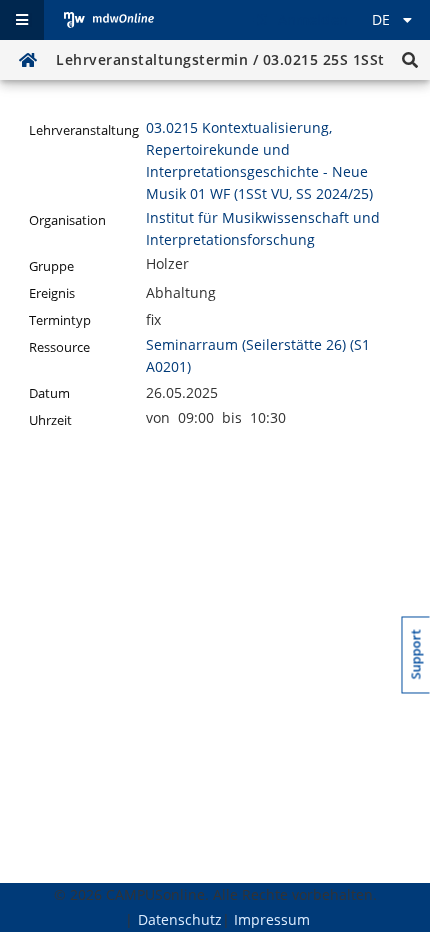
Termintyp (60, 320)
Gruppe (51, 266)
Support (416, 654)
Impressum (272, 919)
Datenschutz (180, 919)
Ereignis (52, 293)
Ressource (59, 347)
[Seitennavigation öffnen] (22, 20)
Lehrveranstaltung (84, 130)
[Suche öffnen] (410, 60)
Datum (49, 393)
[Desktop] (109, 20)
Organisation (67, 220)
